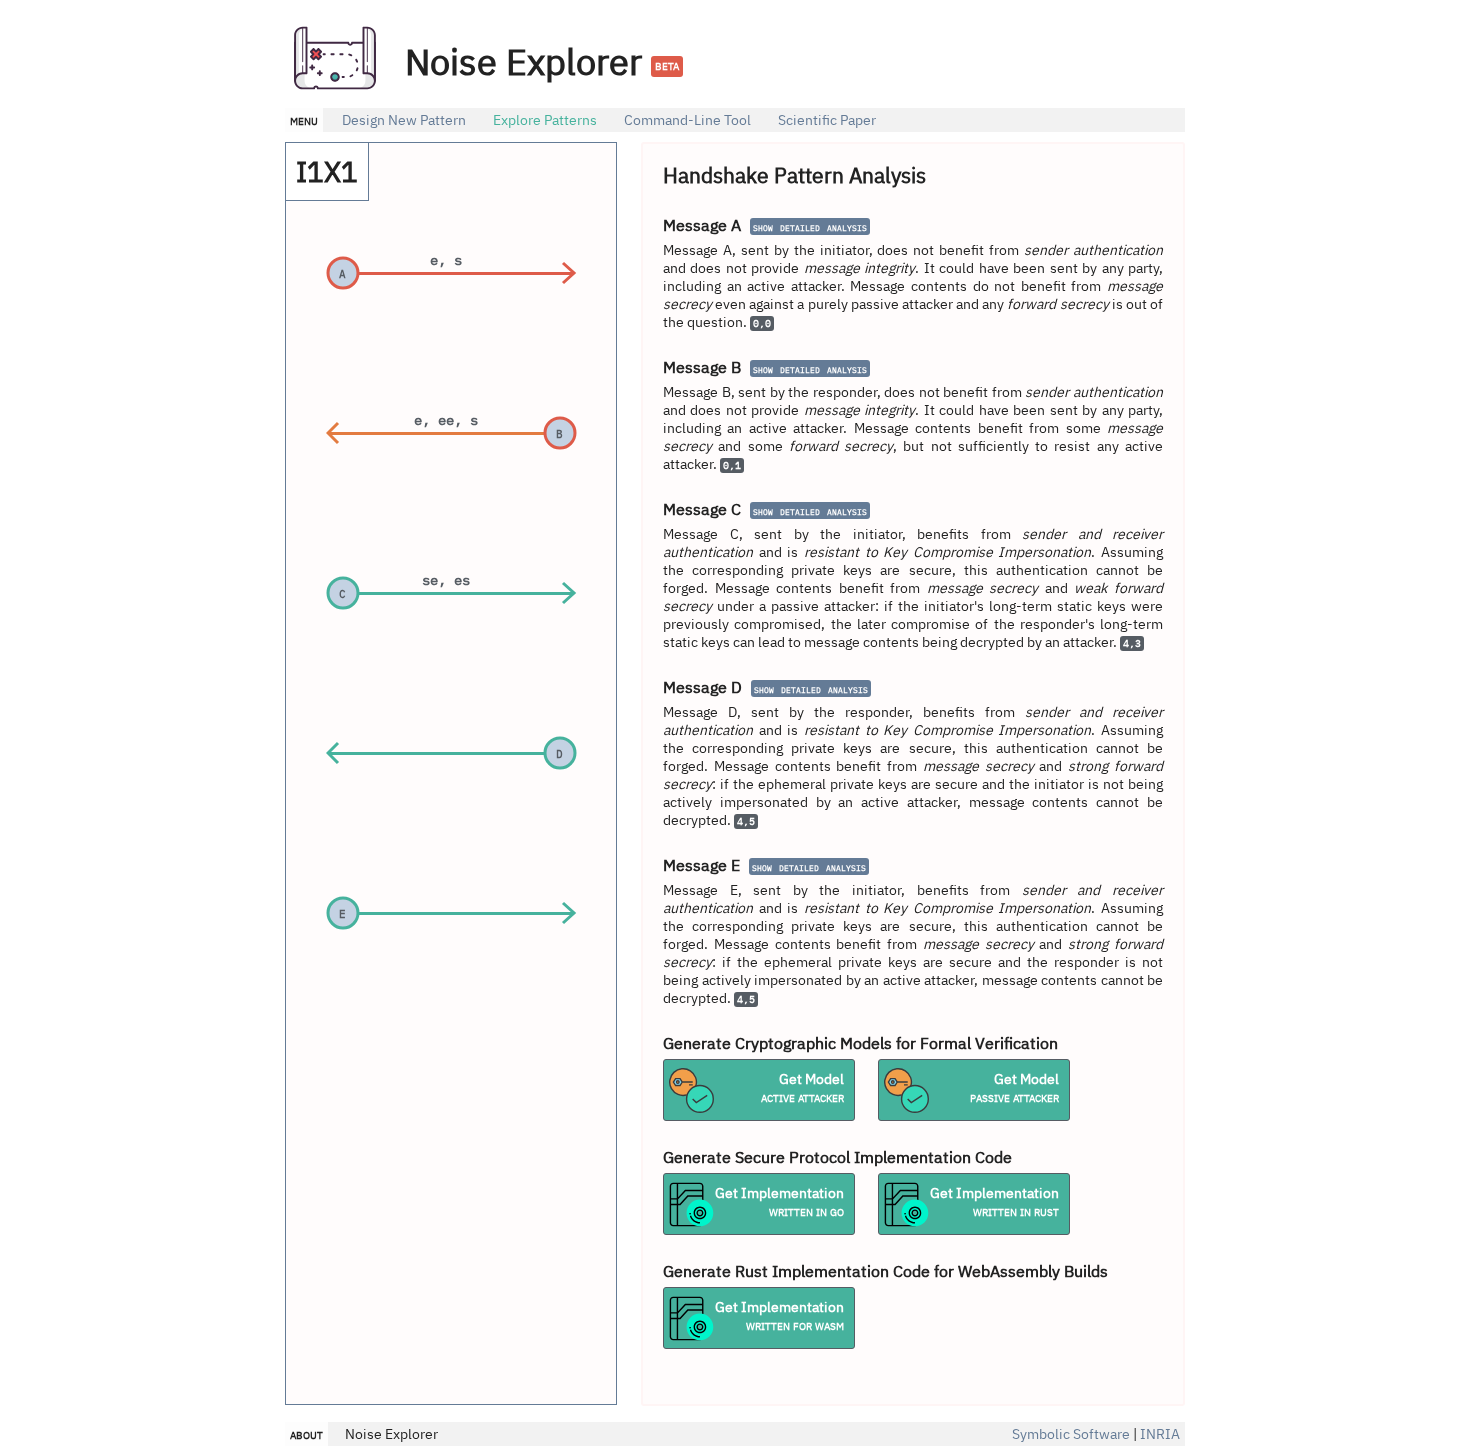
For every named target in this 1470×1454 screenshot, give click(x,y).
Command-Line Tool (687, 120)
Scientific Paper (827, 120)
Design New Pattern (404, 120)
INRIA (1160, 1434)
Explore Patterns (545, 120)
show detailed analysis (810, 226)
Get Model (802, 1088)
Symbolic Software (1071, 1434)
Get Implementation (779, 1202)
